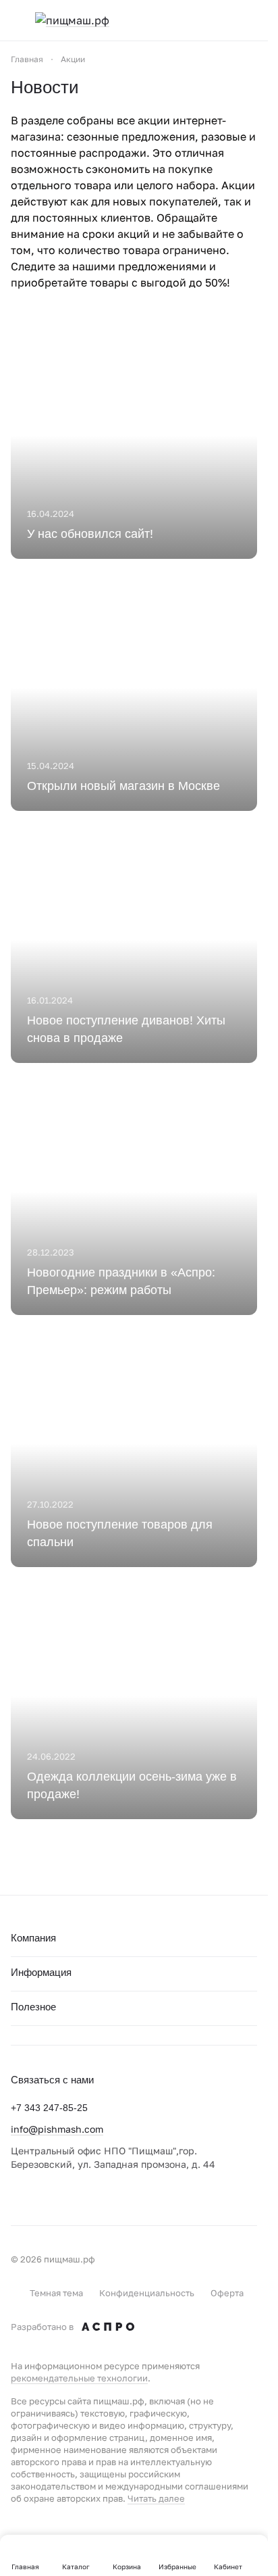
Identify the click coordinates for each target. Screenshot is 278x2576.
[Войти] (223, 20)
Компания (33, 1938)
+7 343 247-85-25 (49, 2108)
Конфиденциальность (147, 2293)
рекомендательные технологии (79, 2378)
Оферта (227, 2293)
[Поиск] (196, 20)
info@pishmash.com (57, 2129)
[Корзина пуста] (250, 20)
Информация (41, 1972)
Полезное (33, 2007)
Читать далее (156, 2498)
